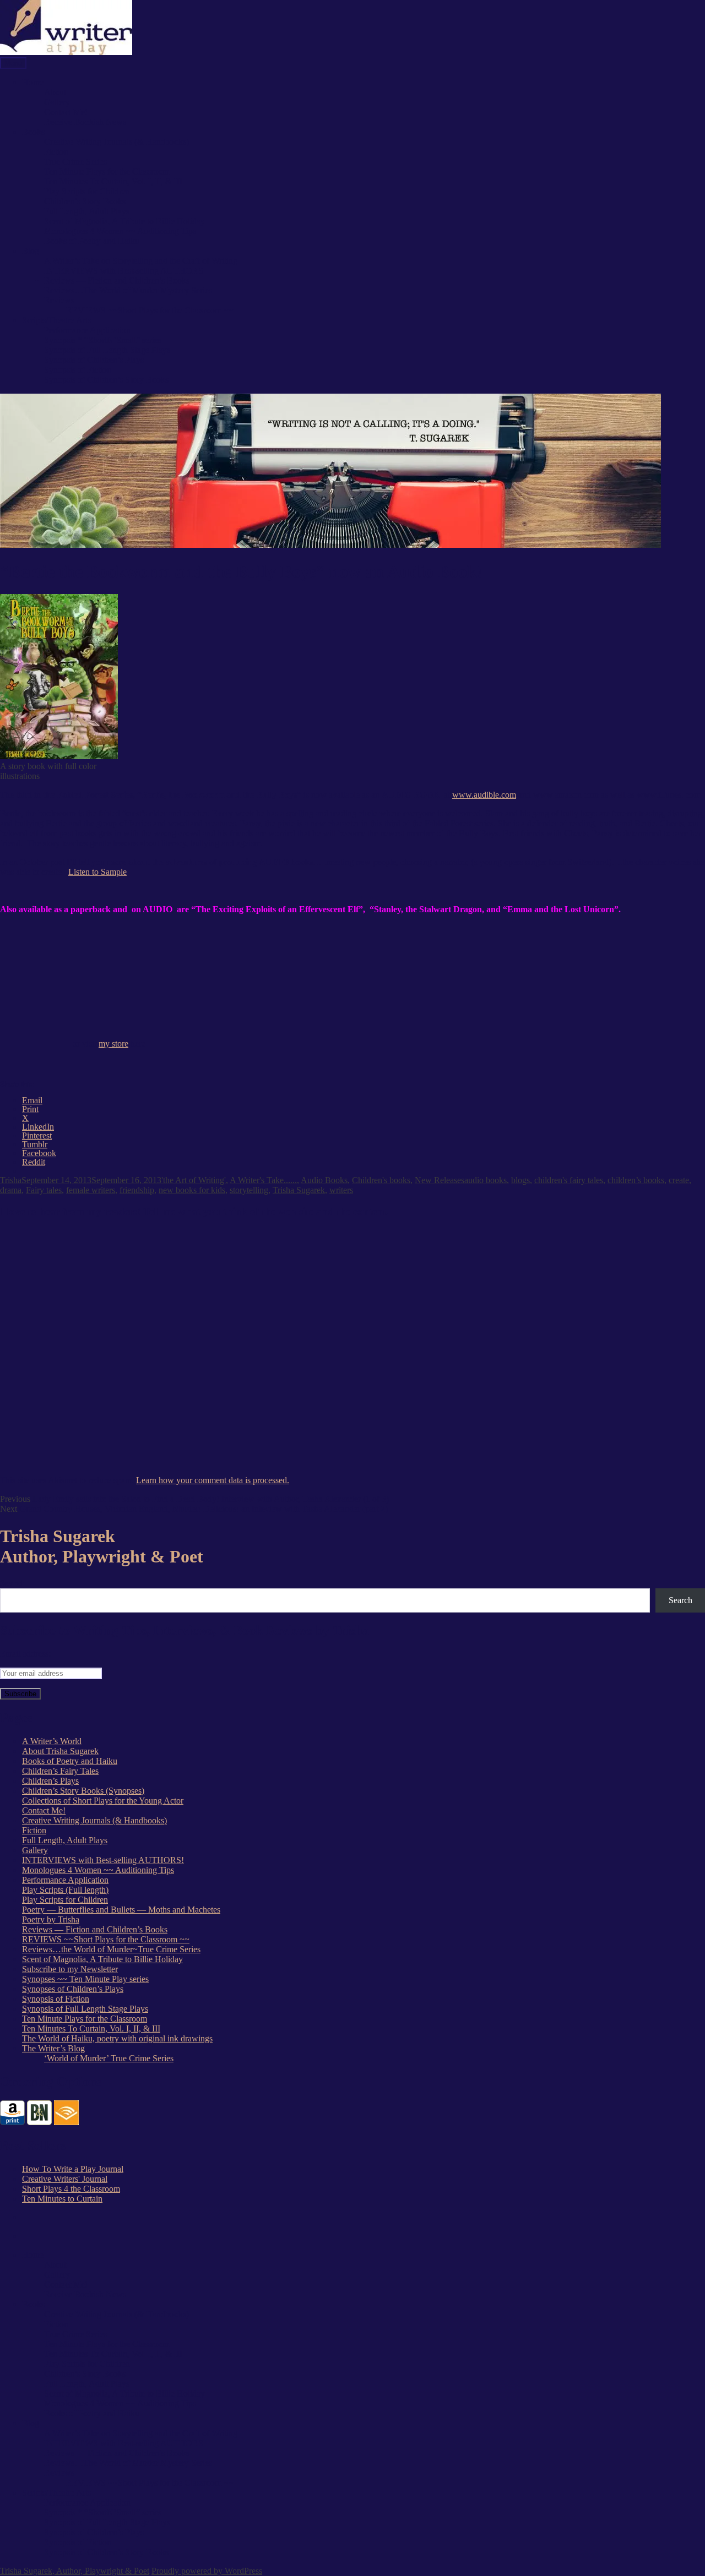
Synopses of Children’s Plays (73, 1989)
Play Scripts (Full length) (65, 1890)
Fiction (56, 152)
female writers (91, 1190)
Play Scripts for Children (87, 191)
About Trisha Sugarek (60, 1751)
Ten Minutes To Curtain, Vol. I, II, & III (113, 181)
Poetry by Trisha (51, 1919)
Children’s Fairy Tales (60, 1771)
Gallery (57, 102)
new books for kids (192, 1190)
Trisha (11, 1180)
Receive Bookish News (85, 122)
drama (11, 1190)
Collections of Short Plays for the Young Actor (103, 1801)
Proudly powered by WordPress (207, 2571)
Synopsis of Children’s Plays (94, 360)
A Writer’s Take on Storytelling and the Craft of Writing (141, 261)
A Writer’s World (52, 1741)
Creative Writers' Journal (65, 2179)
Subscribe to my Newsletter (70, 1969)
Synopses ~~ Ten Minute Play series (85, 1979)
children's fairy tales (569, 1180)
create (679, 1180)
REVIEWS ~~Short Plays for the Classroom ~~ (150, 310)
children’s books (636, 1180)
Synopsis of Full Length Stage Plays (107, 350)
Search (13, 1583)
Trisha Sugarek (299, 1190)
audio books (486, 1180)
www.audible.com (484, 795)
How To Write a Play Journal (73, 2169)
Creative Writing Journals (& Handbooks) (116, 142)
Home (33, 82)
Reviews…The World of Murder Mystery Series (128, 290)
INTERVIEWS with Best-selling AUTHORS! (103, 1860)
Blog (31, 251)
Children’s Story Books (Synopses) (83, 1791)
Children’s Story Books (85, 201)
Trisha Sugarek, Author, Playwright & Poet (75, 2571)
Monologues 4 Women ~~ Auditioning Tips (120, 231)
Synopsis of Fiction (78, 370)
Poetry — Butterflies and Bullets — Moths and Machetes (121, 1910)
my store (113, 1044)
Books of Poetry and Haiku (92, 241)
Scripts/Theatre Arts (56, 320)
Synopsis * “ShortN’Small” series (103, 340)
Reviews (59, 300)
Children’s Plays (50, 1781)
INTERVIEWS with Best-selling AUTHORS (124, 271)
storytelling (249, 1190)
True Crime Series (75, 162)
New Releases (440, 1180)
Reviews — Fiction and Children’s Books (117, 281)
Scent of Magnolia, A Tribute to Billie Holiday (124, 221)
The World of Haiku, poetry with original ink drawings (117, 2038)
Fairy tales (44, 1190)
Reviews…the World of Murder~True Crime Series (111, 1949)
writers (341, 1190)
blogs (520, 1180)
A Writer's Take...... (263, 1180)
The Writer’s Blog (53, 2048)
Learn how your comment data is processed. (213, 1480)
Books (33, 132)
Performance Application (87, 330)
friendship (137, 1190)
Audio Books (324, 1180)
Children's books (381, 1180)
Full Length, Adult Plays (87, 211)
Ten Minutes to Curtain (62, 2199)
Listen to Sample (97, 872)
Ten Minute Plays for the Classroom (107, 171)
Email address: (25, 1654)
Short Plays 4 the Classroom (71, 2189)
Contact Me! (66, 112)
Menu (13, 63)
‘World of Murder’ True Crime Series (109, 2058)
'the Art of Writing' (194, 1180)
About (55, 92)
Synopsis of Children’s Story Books (106, 380)
